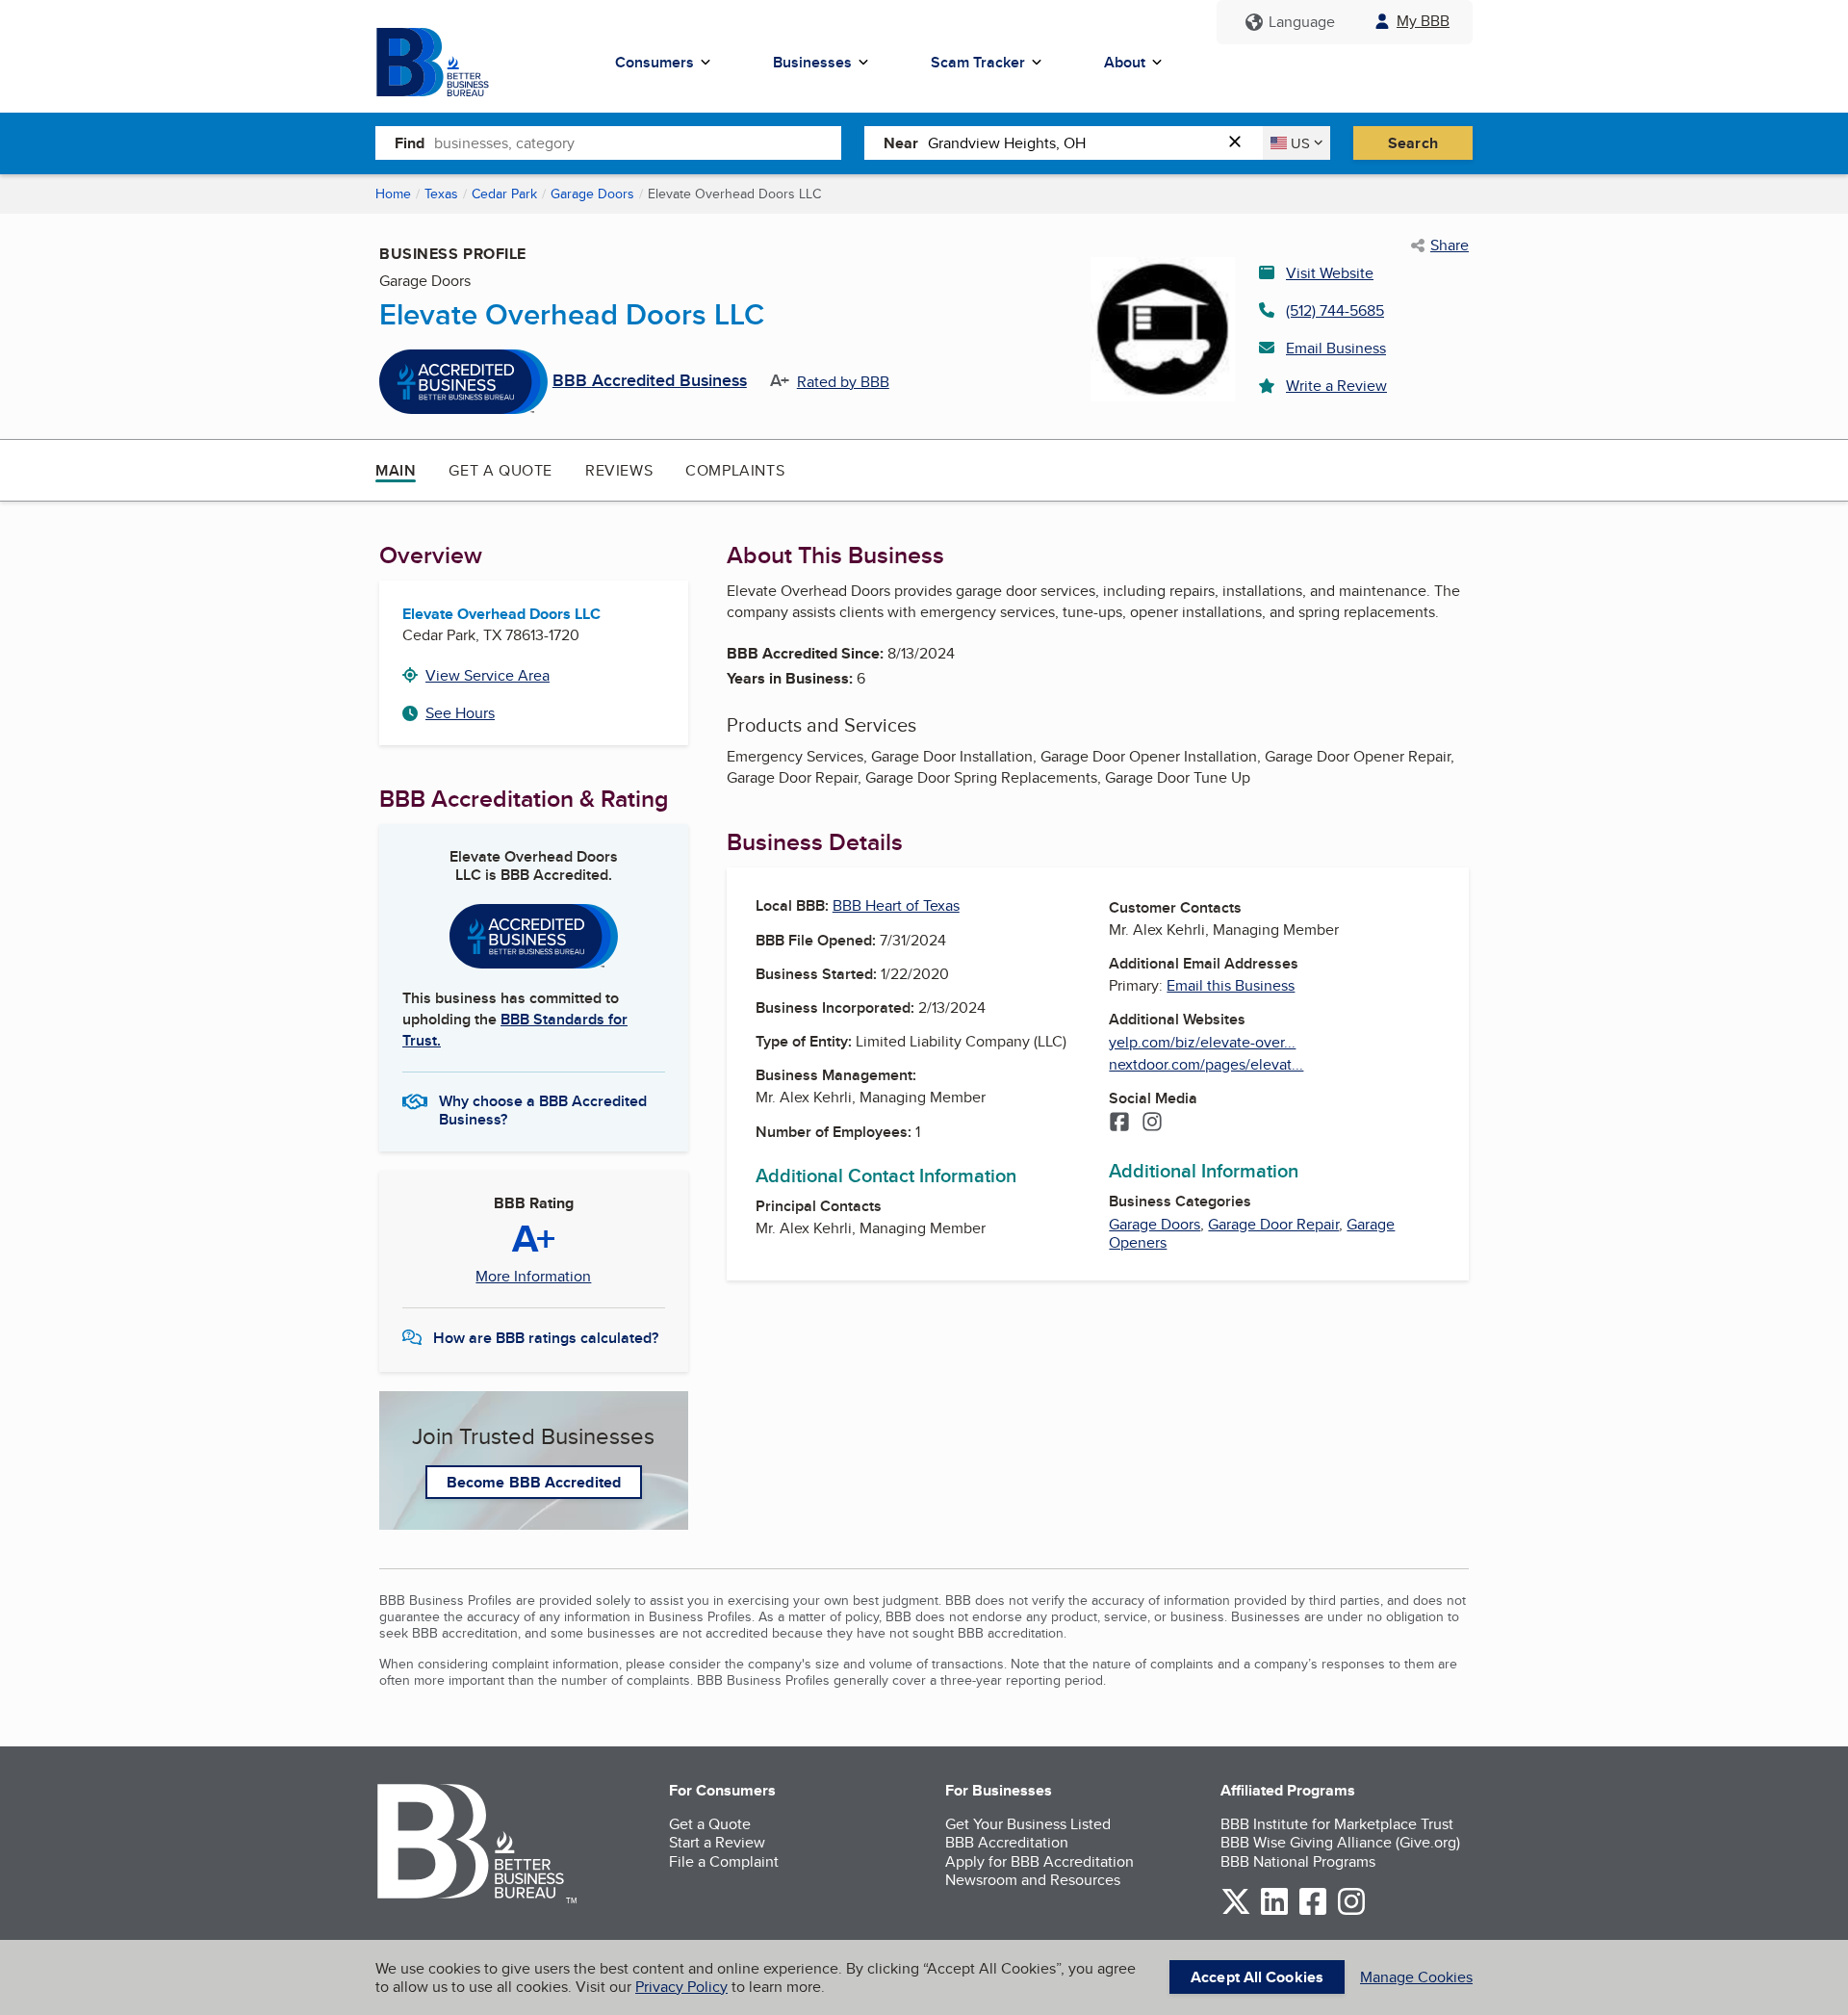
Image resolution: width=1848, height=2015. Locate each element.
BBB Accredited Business (650, 381)
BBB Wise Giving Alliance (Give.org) (1340, 1842)
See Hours (460, 713)
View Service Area (488, 675)
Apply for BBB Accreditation (1039, 1861)
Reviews (619, 470)
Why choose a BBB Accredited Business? (543, 1109)
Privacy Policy (681, 1987)
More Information (533, 1277)
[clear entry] (1241, 143)
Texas (441, 194)
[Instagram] (1152, 1124)
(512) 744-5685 (1335, 310)
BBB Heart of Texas (896, 905)
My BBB (1423, 21)
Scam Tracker (978, 62)
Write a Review (1336, 386)
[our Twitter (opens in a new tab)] (1236, 1912)
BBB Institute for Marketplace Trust (1337, 1824)
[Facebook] (1119, 1124)
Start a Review (717, 1842)
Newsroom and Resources (1033, 1880)
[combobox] (638, 142)
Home (393, 194)
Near (901, 143)
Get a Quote (500, 470)
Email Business (1336, 348)
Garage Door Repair (1273, 1224)
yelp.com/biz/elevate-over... (1202, 1042)
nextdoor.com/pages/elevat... (1206, 1064)
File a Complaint (724, 1861)
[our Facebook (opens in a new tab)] (1313, 1912)
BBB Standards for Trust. (515, 1030)
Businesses (812, 62)
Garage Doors (592, 194)
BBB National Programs (1298, 1861)
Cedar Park (504, 194)
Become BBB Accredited (534, 1482)
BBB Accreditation (1007, 1842)
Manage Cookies (1416, 1977)
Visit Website (1330, 273)
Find (410, 143)
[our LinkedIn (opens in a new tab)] (1274, 1912)
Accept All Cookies (1257, 1977)
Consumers (654, 62)
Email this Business (1231, 985)
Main (396, 470)
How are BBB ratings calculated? (546, 1338)
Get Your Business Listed (1028, 1824)
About (1125, 62)
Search (1413, 143)
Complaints (735, 470)
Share (1450, 245)
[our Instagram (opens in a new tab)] (1351, 1912)
